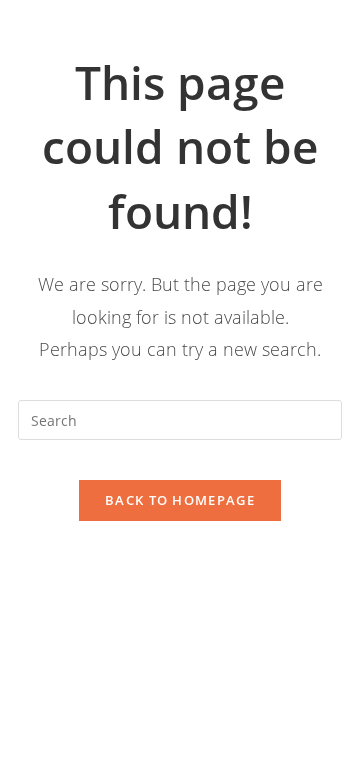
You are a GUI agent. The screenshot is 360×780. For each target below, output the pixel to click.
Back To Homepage (180, 500)
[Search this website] (180, 418)
